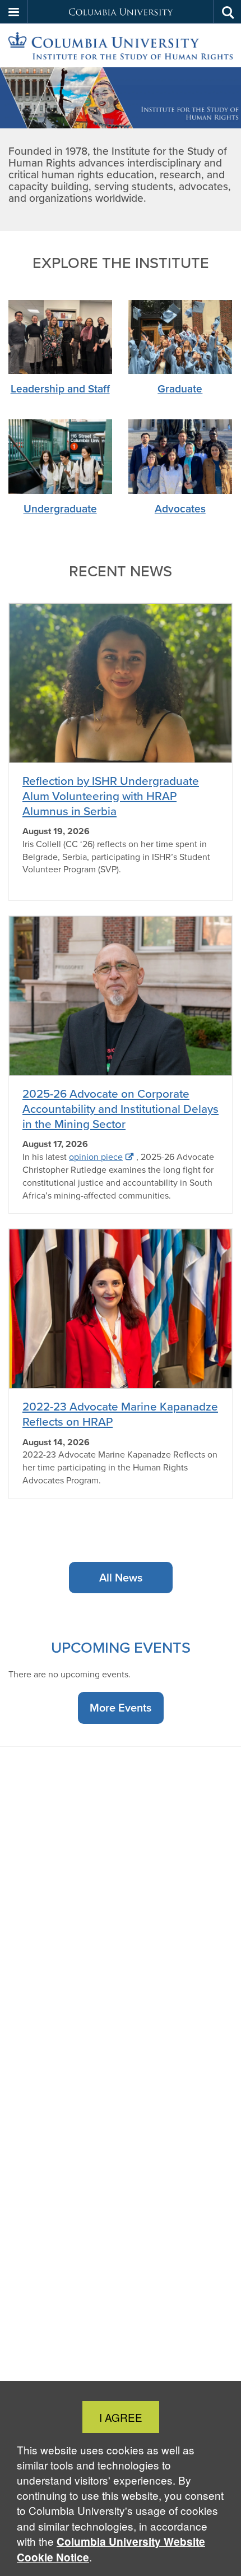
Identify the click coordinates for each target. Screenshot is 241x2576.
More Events (121, 1708)
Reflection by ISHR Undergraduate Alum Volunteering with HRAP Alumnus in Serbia (111, 796)
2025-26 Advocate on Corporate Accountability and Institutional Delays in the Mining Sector (121, 1109)
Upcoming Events (121, 1647)
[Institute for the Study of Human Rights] (121, 46)
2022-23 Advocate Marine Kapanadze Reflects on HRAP (120, 1414)
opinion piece (96, 1157)
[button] (14, 12)
